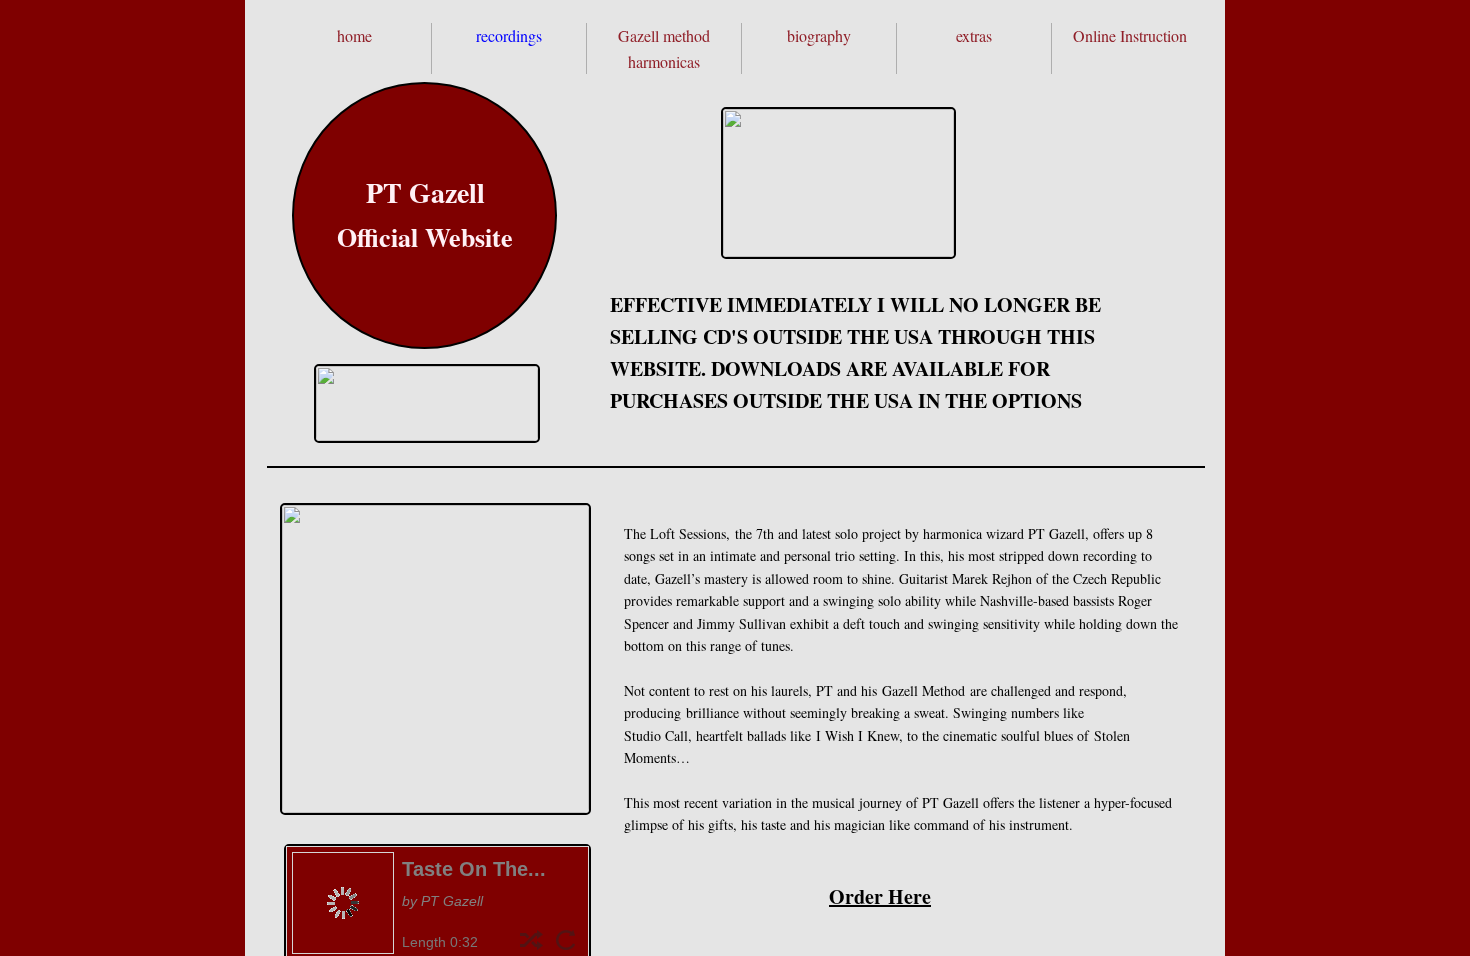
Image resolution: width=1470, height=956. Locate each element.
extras (974, 35)
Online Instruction (1130, 35)
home (354, 35)
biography (819, 35)
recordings (509, 35)
